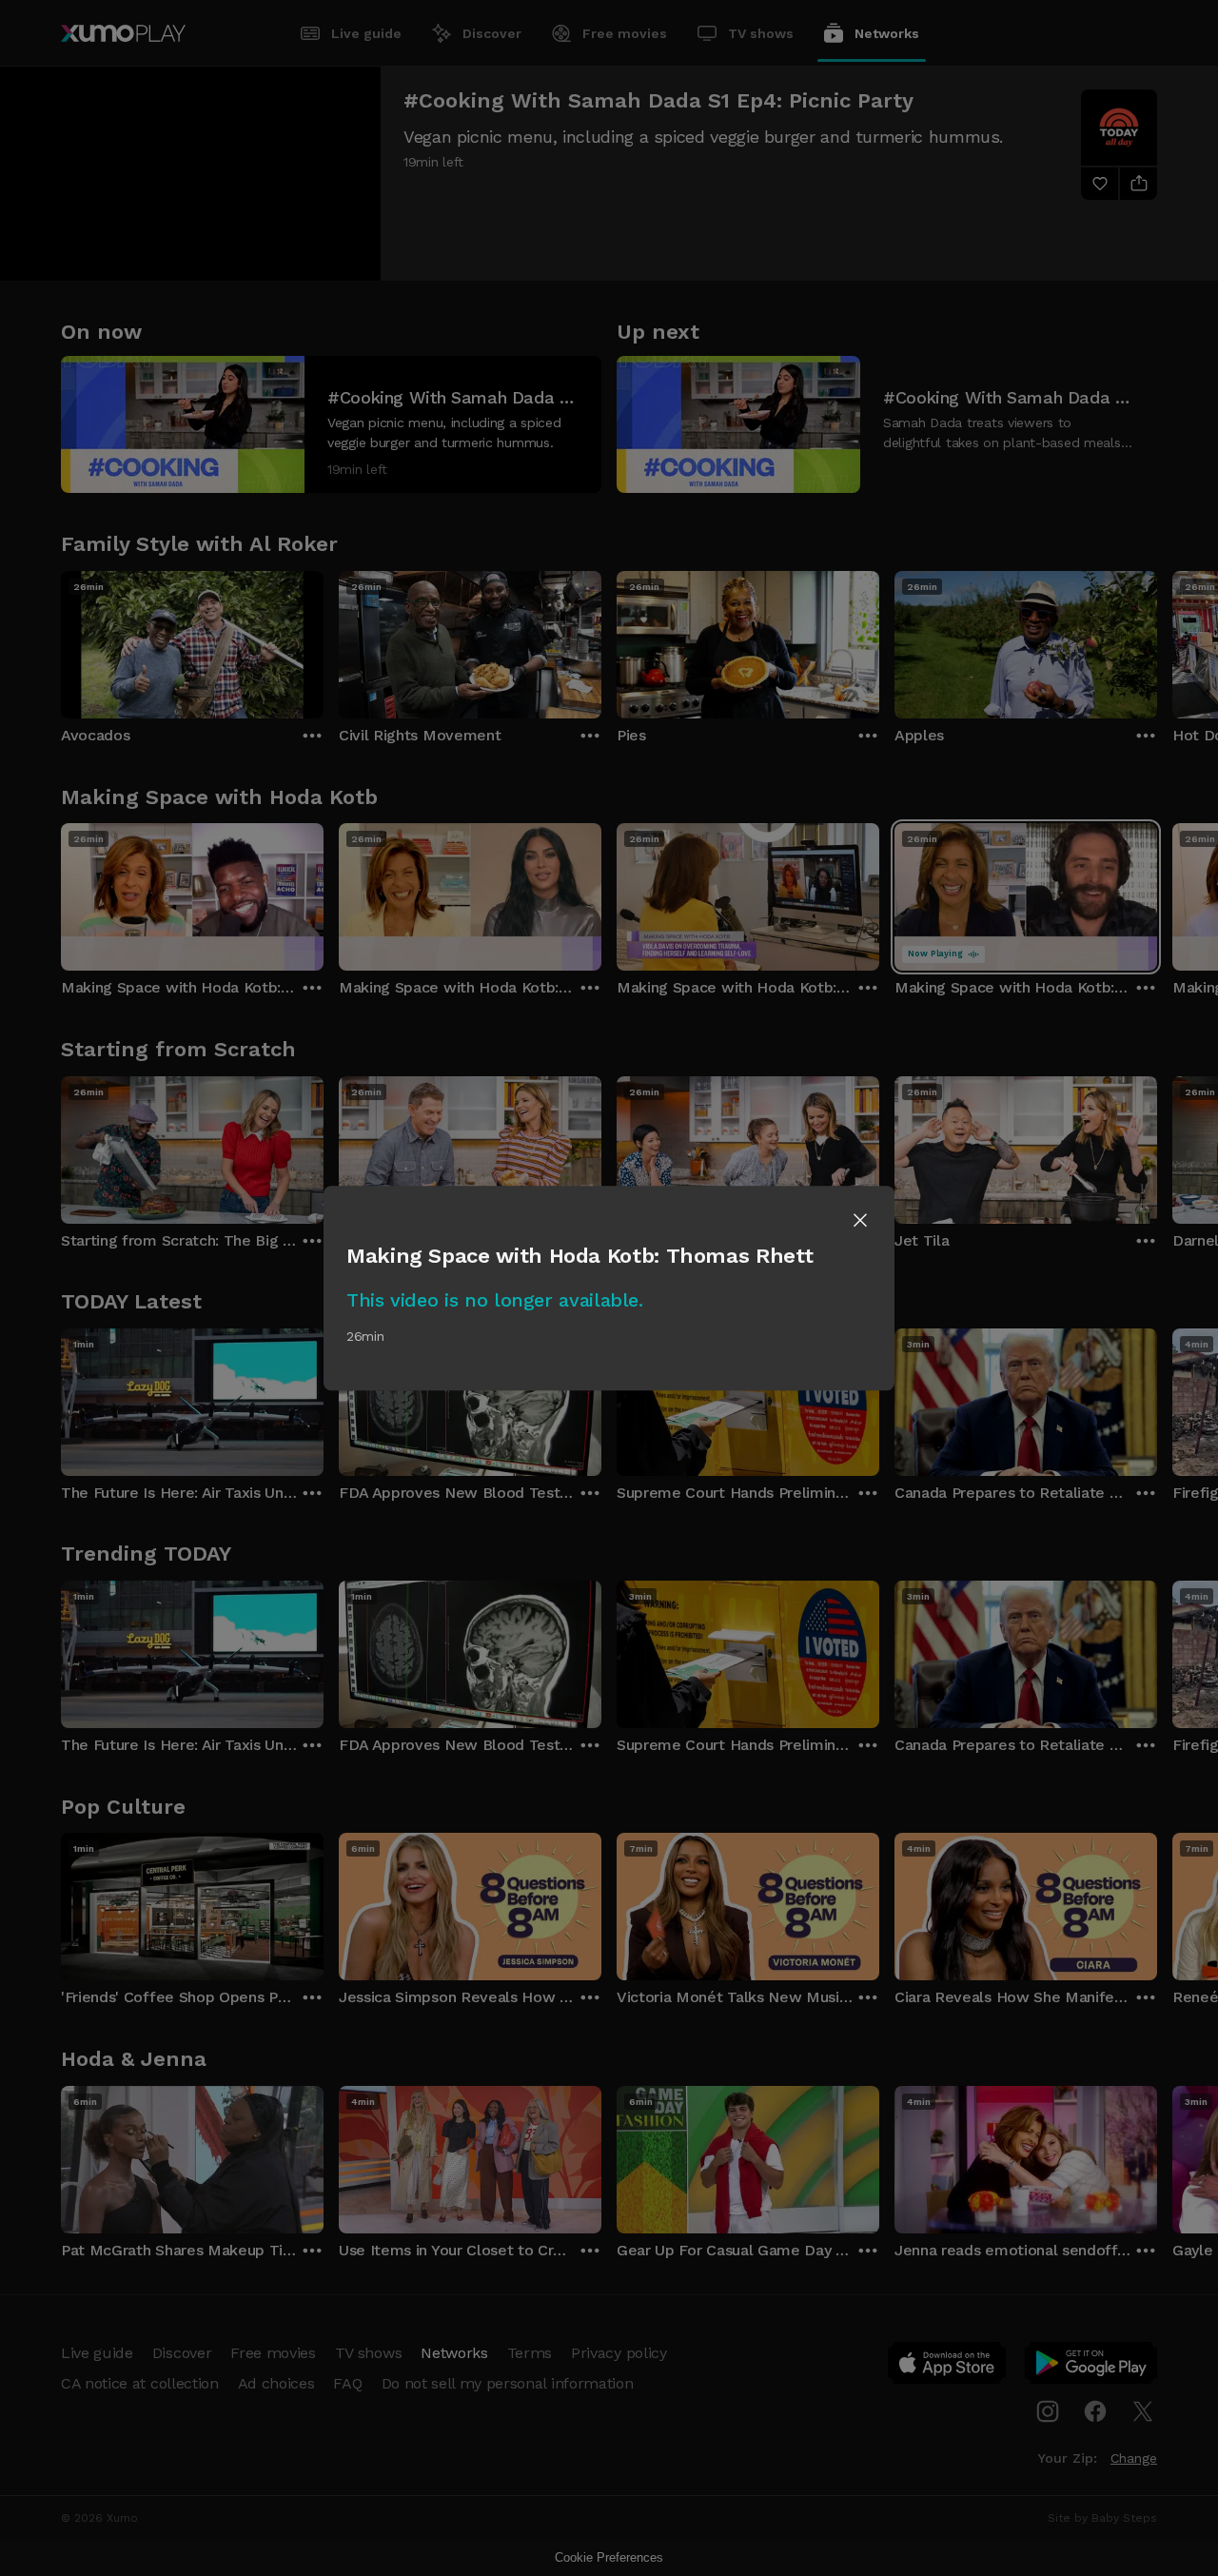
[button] (860, 1220)
